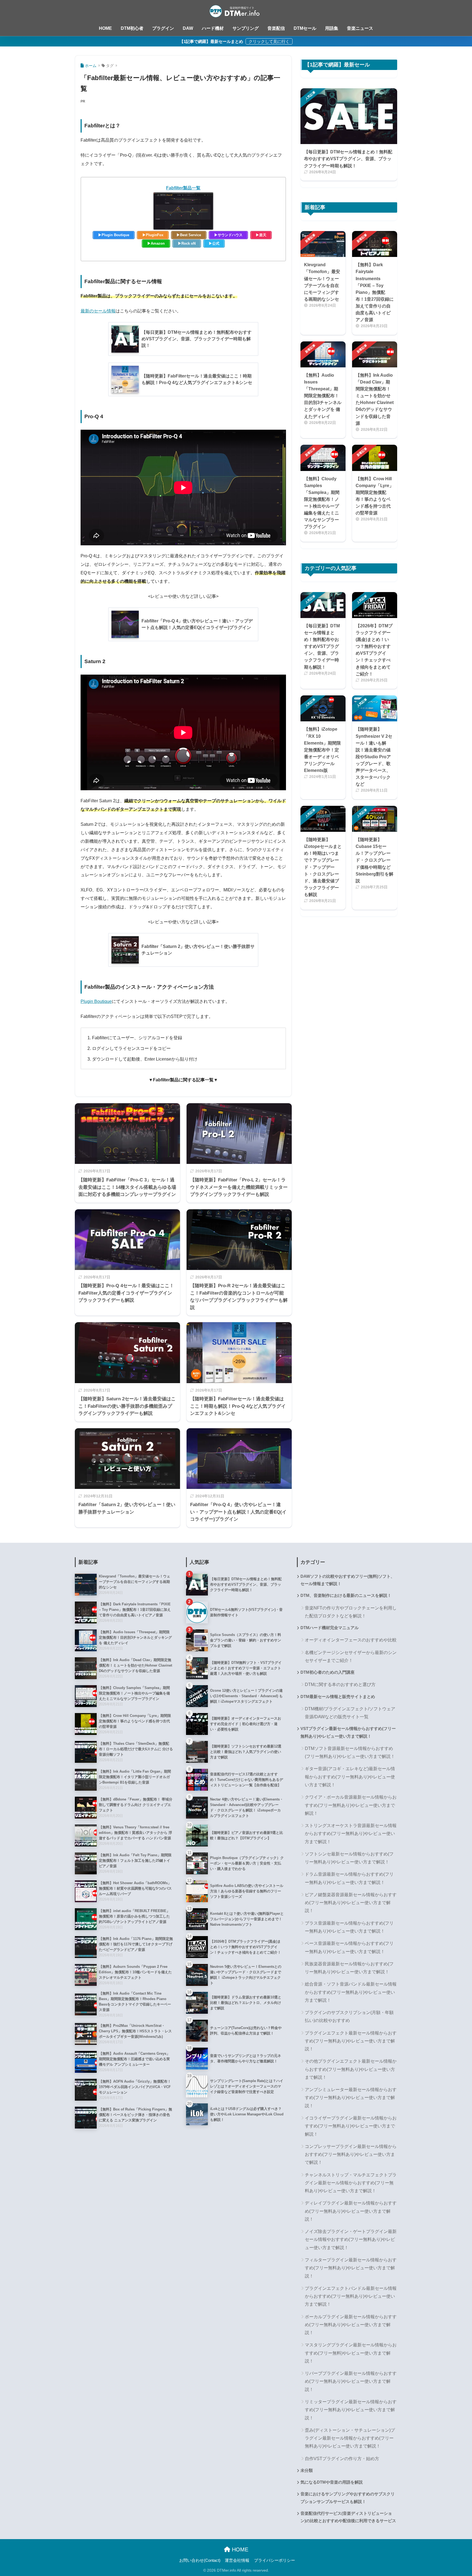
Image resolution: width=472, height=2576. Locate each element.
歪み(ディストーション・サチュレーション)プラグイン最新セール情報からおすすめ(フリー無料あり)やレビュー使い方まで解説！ (350, 2438)
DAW (188, 28)
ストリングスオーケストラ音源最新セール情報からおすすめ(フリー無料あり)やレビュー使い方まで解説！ (351, 1834)
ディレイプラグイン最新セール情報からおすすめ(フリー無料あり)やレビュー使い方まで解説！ (351, 2211)
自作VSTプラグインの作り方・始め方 (342, 2459)
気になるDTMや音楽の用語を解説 (332, 2482)
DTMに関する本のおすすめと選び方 (340, 1684)
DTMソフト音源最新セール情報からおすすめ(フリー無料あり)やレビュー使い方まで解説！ (350, 1752)
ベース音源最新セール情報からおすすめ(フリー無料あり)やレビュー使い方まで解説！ (349, 1947)
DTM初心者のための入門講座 (328, 1672)
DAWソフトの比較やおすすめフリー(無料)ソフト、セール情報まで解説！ (348, 1580)
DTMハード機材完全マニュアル (330, 1628)
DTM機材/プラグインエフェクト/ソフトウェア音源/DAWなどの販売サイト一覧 (350, 1713)
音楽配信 (276, 28)
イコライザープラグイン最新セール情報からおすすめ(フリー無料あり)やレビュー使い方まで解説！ (351, 2126)
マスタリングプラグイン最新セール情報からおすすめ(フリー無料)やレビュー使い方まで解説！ (351, 2353)
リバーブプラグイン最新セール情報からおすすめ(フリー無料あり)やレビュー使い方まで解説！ (351, 2381)
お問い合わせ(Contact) (200, 2560)
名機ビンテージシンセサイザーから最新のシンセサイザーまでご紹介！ (351, 1656)
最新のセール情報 (98, 311)
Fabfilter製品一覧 (183, 188)
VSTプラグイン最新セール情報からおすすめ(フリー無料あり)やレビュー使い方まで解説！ (348, 1732)
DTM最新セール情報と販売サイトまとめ (338, 1697)
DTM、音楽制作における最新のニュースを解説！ (346, 1596)
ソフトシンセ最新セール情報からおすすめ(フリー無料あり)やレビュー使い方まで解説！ (349, 1858)
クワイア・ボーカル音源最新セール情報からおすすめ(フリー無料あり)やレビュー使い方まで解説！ (351, 1805)
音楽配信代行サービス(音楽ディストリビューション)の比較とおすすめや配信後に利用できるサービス (348, 2517)
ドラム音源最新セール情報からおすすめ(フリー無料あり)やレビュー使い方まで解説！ (349, 1878)
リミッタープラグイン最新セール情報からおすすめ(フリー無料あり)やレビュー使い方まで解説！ (351, 2410)
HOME (105, 28)
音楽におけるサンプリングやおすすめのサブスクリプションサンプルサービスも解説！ (348, 2498)
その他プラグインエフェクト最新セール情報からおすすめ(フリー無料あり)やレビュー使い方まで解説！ (351, 2069)
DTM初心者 (132, 28)
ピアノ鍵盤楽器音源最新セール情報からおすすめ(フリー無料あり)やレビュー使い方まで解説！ (351, 1903)
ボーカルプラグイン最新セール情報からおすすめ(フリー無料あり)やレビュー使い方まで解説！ (351, 2325)
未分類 (307, 2470)
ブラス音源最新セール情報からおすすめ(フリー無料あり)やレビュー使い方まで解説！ (349, 1927)
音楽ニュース (360, 28)
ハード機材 (213, 28)
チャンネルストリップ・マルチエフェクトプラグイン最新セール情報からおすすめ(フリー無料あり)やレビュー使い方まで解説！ (351, 2183)
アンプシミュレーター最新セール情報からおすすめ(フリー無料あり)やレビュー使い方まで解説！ (351, 2098)
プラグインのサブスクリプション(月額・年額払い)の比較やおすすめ (349, 2016)
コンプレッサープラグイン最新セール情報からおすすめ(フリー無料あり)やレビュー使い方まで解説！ (351, 2155)
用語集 (332, 28)
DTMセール (305, 28)
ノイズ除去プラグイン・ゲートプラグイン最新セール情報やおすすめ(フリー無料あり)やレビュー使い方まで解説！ (351, 2240)
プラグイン (163, 28)
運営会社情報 (237, 2560)
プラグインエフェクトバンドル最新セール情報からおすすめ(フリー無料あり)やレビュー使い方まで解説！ (351, 2296)
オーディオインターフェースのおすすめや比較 (351, 1640)
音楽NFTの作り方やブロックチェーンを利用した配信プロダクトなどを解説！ (351, 1612)
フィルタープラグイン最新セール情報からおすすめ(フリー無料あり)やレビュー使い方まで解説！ (351, 2268)
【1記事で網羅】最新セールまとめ (212, 41)
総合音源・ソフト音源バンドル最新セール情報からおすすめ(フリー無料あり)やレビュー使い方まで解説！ (351, 1992)
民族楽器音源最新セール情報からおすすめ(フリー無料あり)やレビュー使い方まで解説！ (349, 1968)
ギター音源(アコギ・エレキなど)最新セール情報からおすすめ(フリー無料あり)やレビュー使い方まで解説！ (350, 1777)
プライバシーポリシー (275, 2560)
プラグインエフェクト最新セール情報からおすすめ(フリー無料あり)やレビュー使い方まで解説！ (351, 2041)
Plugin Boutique (96, 1001)
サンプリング (246, 28)
